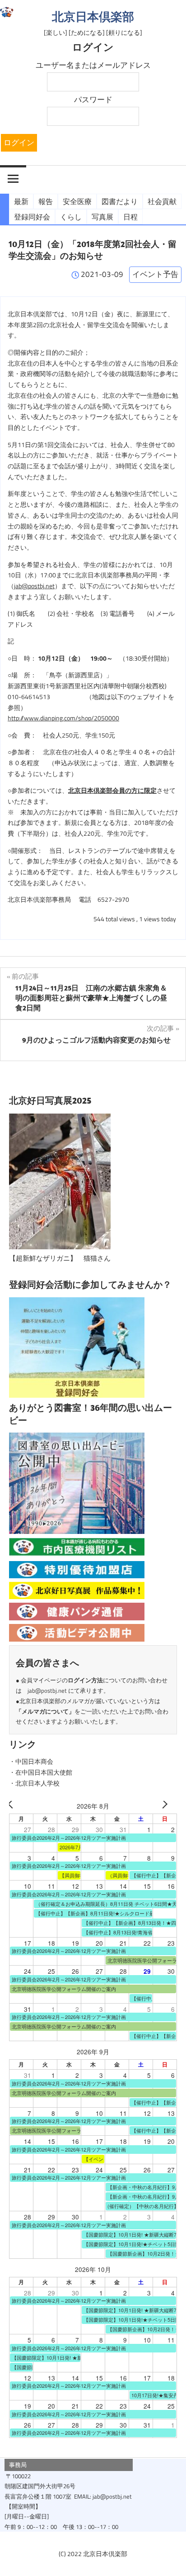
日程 (130, 217)
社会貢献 (162, 201)
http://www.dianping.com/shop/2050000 (63, 718)
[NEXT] (168, 1806)
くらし (71, 217)
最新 (21, 201)
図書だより (120, 201)
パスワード (93, 100)
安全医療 (77, 201)
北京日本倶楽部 (93, 17)
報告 (46, 201)
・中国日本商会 (31, 1762)
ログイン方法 (85, 1680)
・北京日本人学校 (34, 1783)
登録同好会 (32, 217)
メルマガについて (45, 1711)
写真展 (102, 217)
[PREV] (18, 1806)
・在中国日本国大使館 (41, 1772)
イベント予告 (155, 274)
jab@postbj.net (34, 586)
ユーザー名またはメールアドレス (93, 65)
